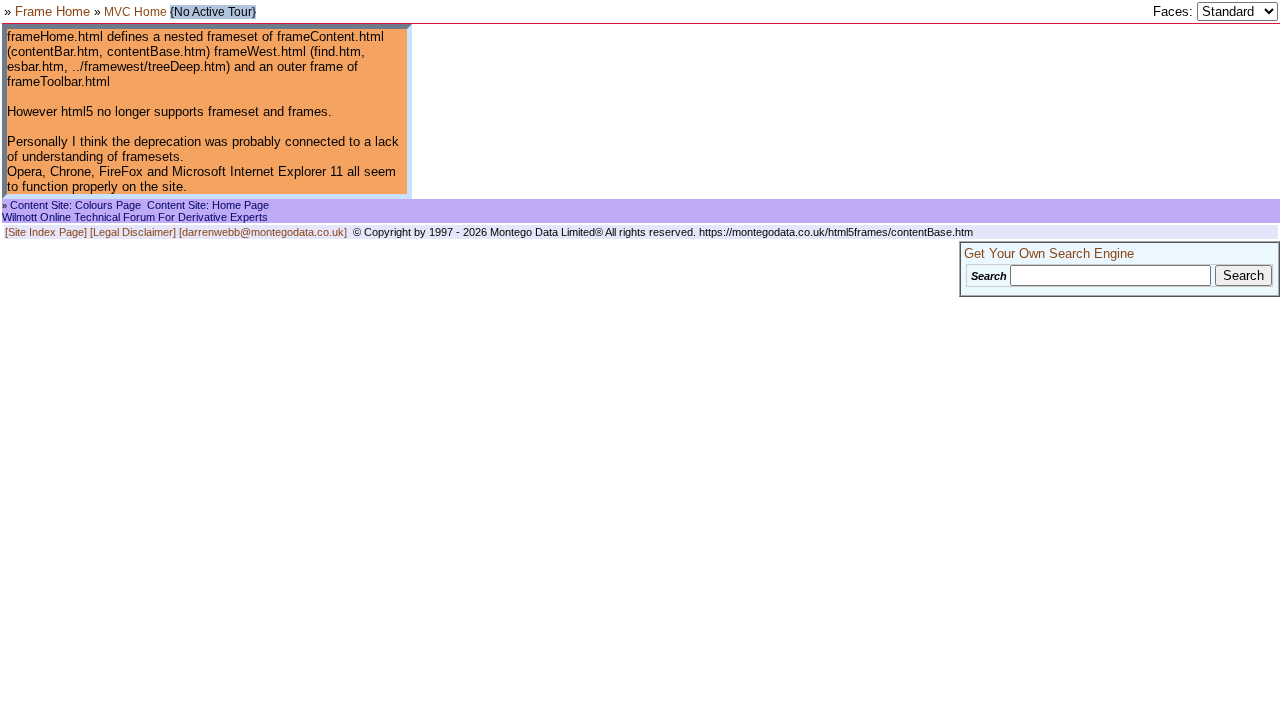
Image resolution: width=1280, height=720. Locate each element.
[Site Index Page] (46, 232)
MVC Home (135, 12)
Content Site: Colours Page (75, 205)
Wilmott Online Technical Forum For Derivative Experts (135, 217)
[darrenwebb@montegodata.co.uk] (263, 232)
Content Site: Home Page (208, 205)
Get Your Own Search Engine (1049, 253)
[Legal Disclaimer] (133, 232)
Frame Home (54, 11)
